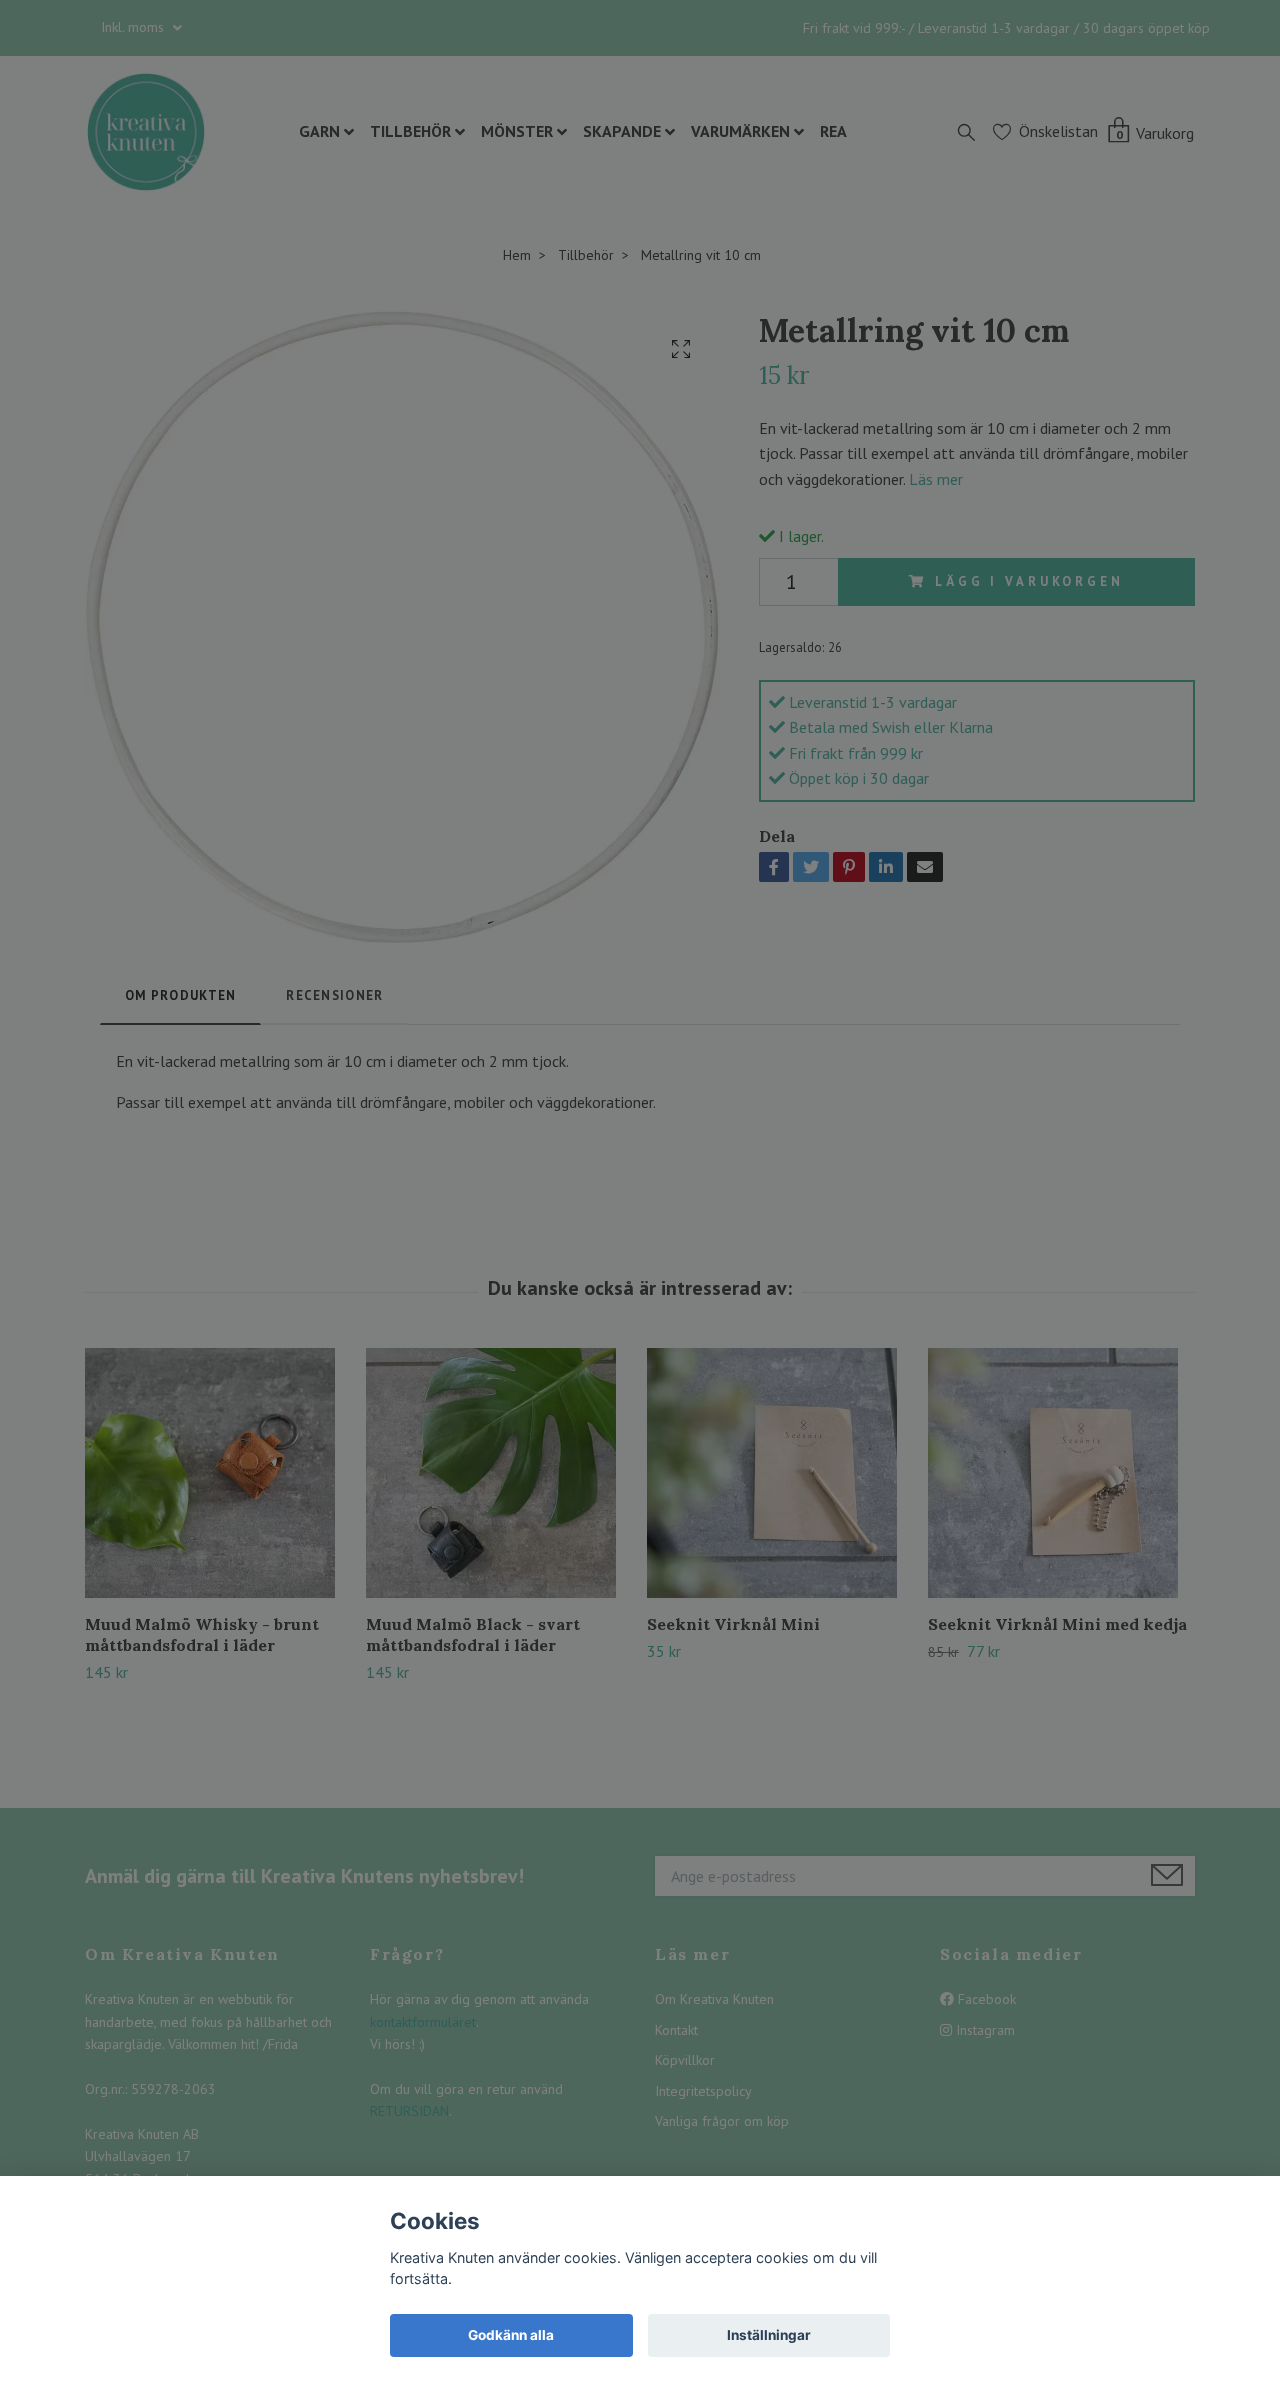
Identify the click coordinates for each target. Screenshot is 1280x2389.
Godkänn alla (511, 2335)
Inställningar (769, 2335)
